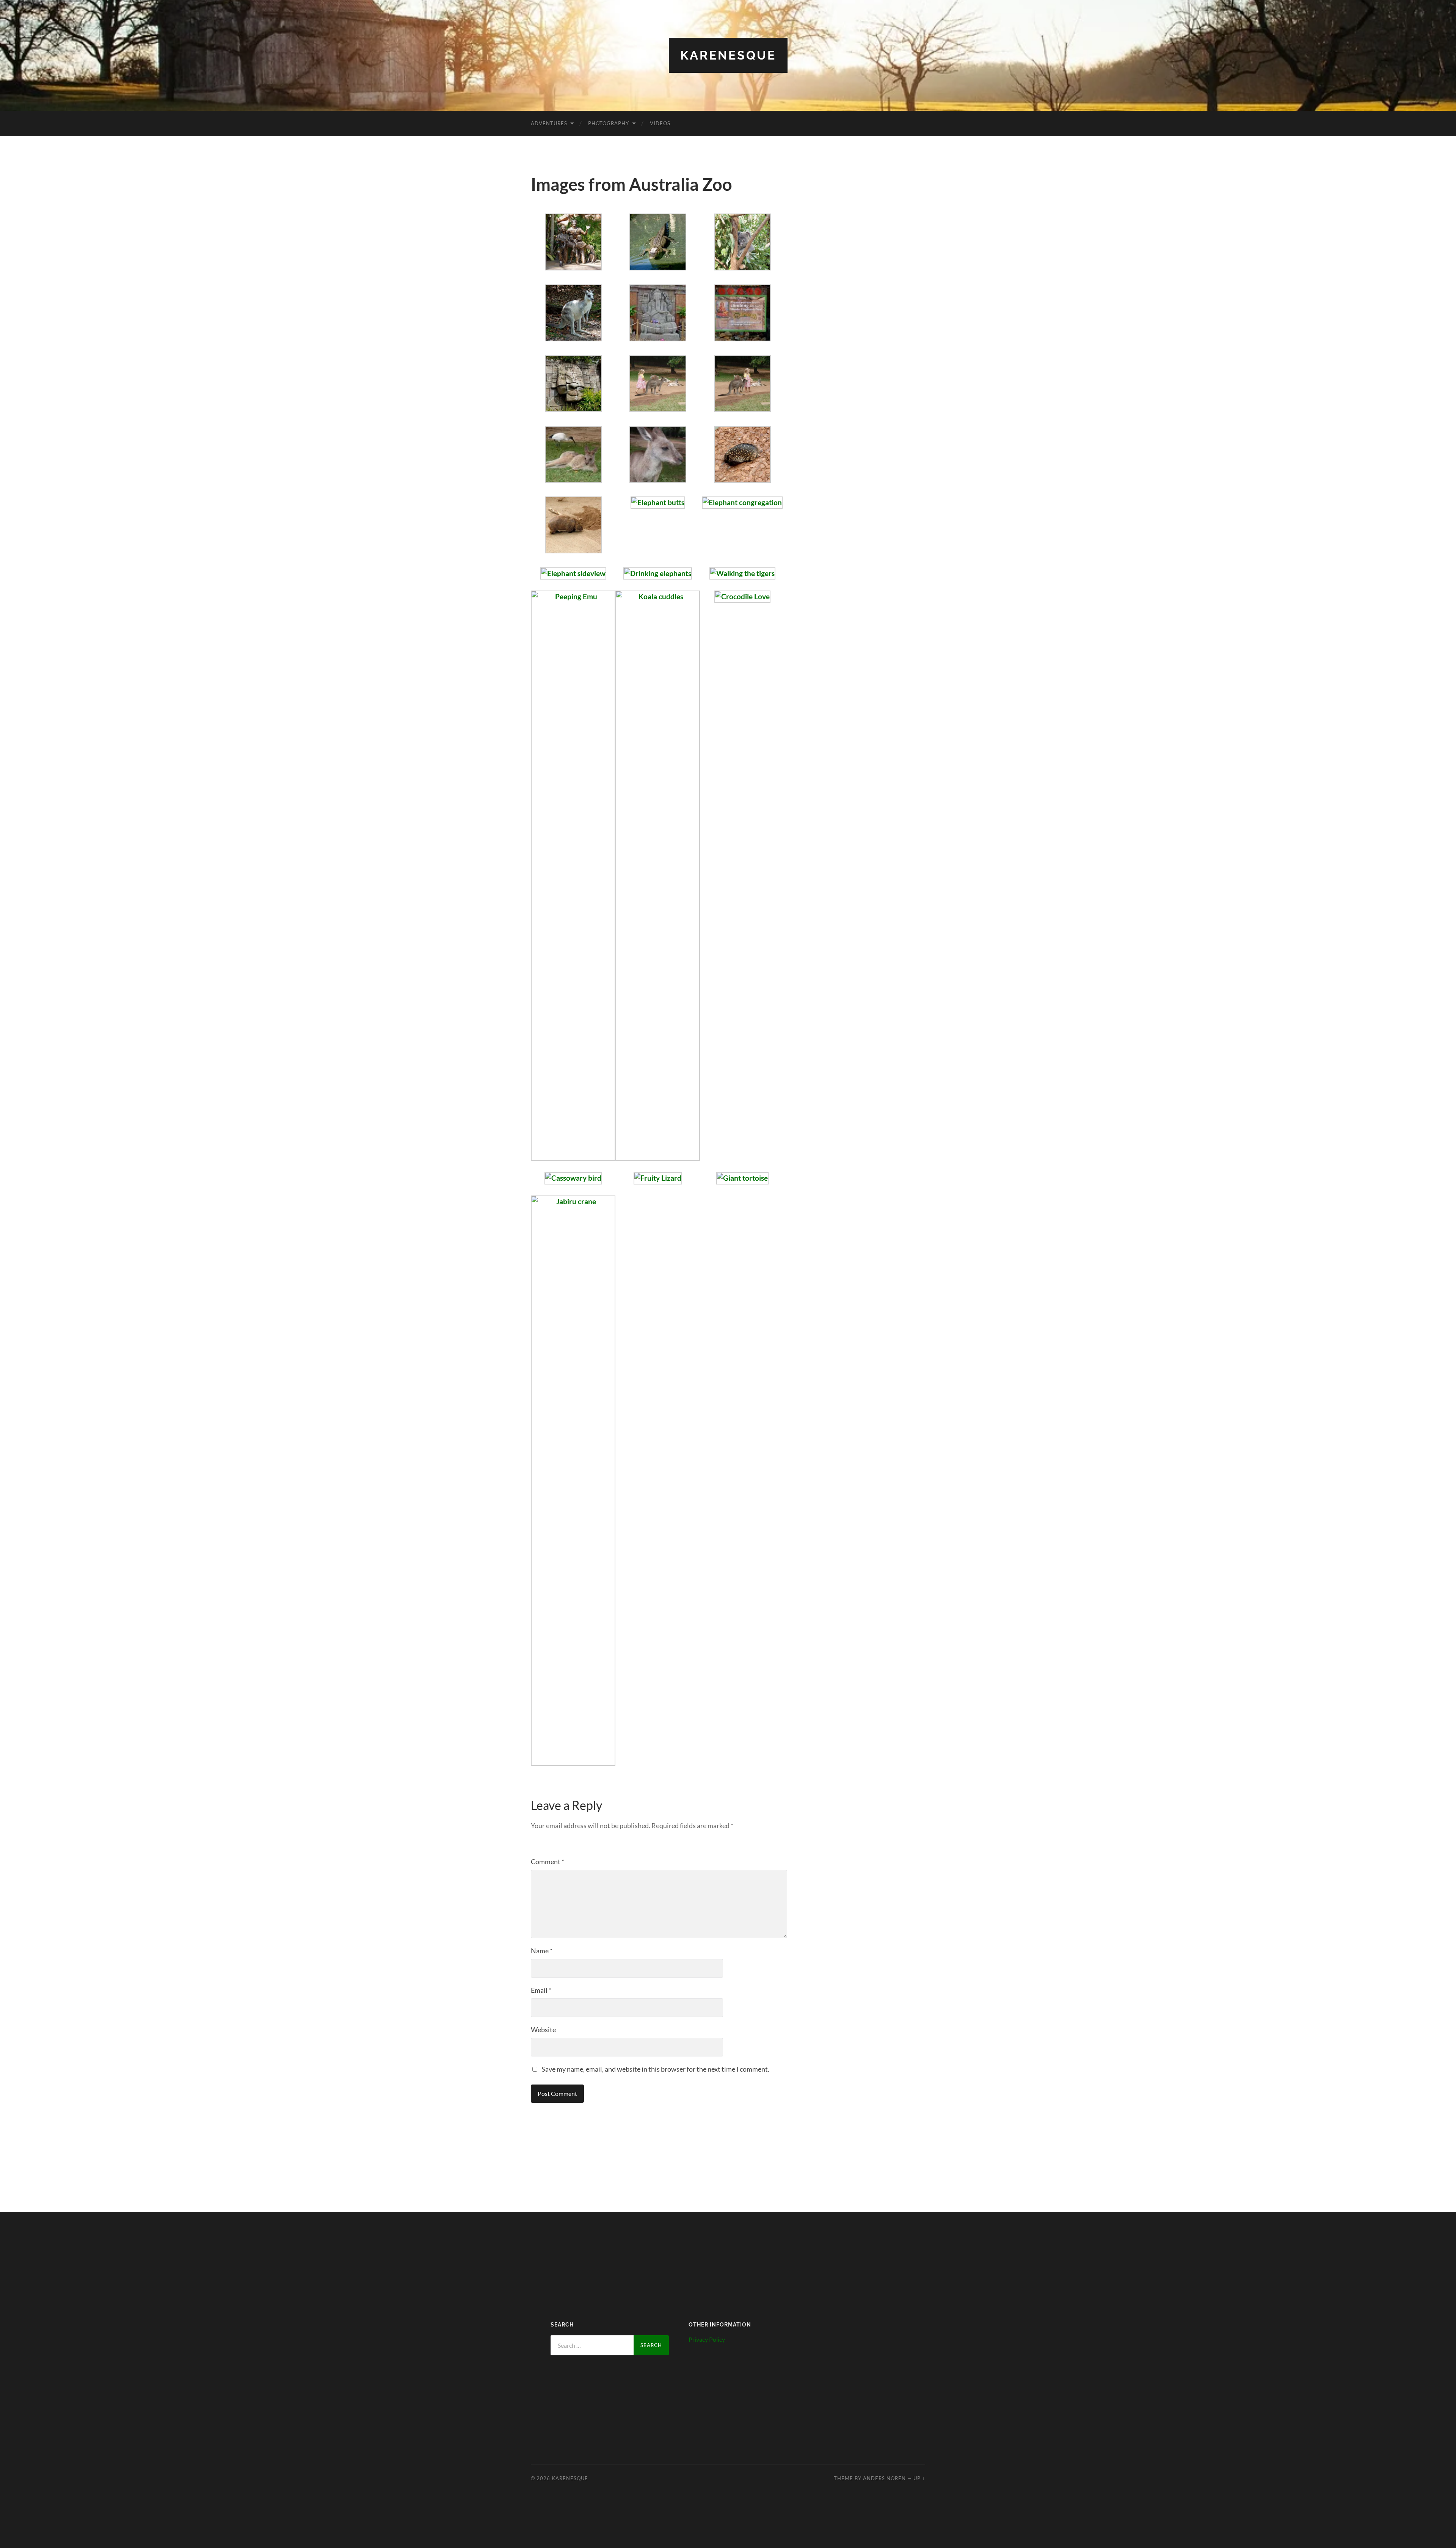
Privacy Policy (707, 2339)
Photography (609, 123)
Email (541, 1990)
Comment (548, 1862)
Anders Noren (884, 2478)
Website (543, 2030)
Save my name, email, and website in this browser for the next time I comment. (655, 2069)
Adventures (549, 123)
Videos (660, 123)
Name (542, 1951)
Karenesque (728, 55)
